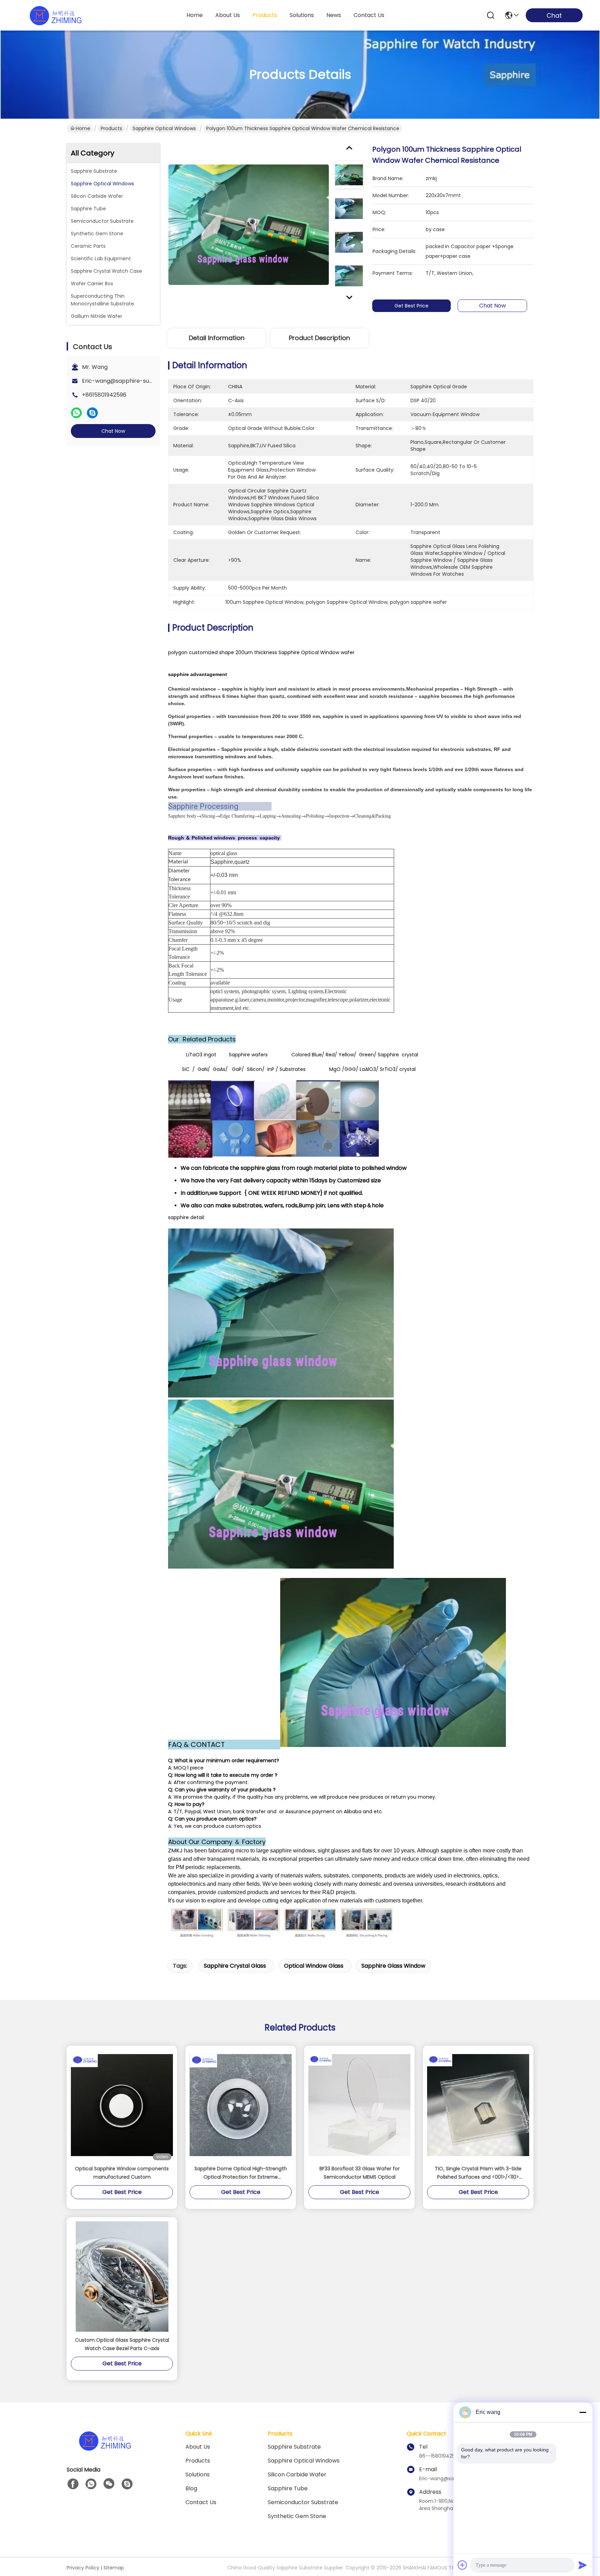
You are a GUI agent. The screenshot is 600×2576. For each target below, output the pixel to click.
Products (111, 128)
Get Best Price (411, 306)
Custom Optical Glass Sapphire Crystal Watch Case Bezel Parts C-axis (122, 2344)
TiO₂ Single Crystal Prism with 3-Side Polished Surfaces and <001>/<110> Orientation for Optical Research (478, 2173)
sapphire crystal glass (235, 1966)
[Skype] (92, 413)
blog (191, 2488)
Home (195, 15)
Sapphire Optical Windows (164, 128)
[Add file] (462, 2565)
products (265, 15)
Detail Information (217, 338)
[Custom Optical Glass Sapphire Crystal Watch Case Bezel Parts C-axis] (122, 2277)
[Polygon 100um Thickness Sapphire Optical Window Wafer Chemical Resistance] (249, 225)
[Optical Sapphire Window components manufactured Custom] (122, 2105)
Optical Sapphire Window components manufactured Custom (122, 2173)
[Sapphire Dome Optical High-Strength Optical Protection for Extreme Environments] (241, 2105)
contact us (369, 15)
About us (198, 2447)
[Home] (105, 2449)
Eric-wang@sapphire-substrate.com (133, 381)
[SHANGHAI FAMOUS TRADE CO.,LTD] (56, 15)
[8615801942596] (91, 2484)
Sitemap (114, 2568)
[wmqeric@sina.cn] (127, 2484)
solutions (302, 15)
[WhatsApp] (76, 413)
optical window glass (314, 1966)
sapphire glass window (393, 1966)
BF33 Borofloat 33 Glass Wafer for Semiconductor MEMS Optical (360, 2173)
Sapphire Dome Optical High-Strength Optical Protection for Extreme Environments (241, 2173)
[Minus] (583, 2412)
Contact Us (201, 2502)
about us (228, 15)
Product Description (319, 338)
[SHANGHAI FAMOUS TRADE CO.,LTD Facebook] (73, 2484)
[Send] (583, 2565)
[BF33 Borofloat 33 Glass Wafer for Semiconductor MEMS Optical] (359, 2105)
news (334, 15)
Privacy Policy (83, 2568)
